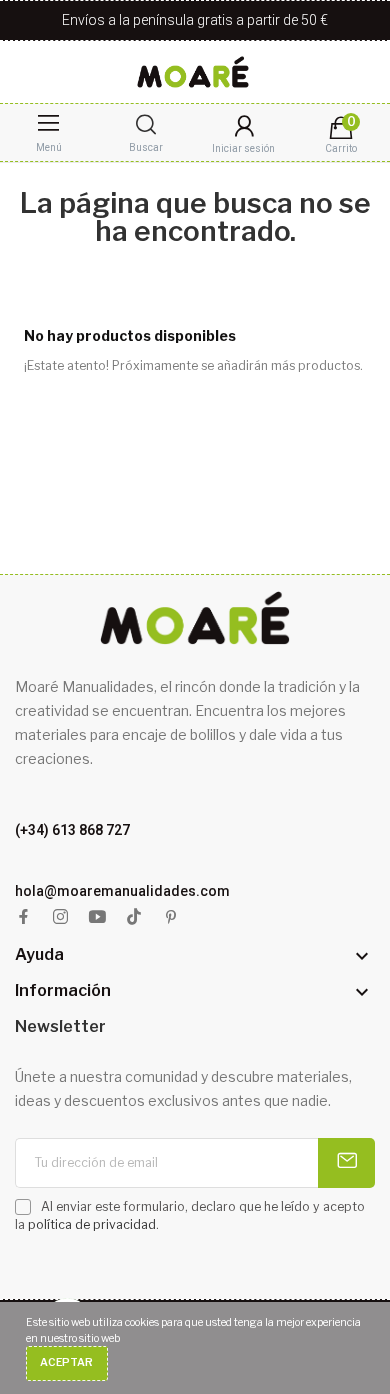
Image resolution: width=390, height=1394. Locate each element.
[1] (346, 1163)
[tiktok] (134, 917)
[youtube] (97, 917)
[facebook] (23, 917)
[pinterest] (171, 917)
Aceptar (66, 1362)
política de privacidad (92, 1224)
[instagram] (60, 917)
